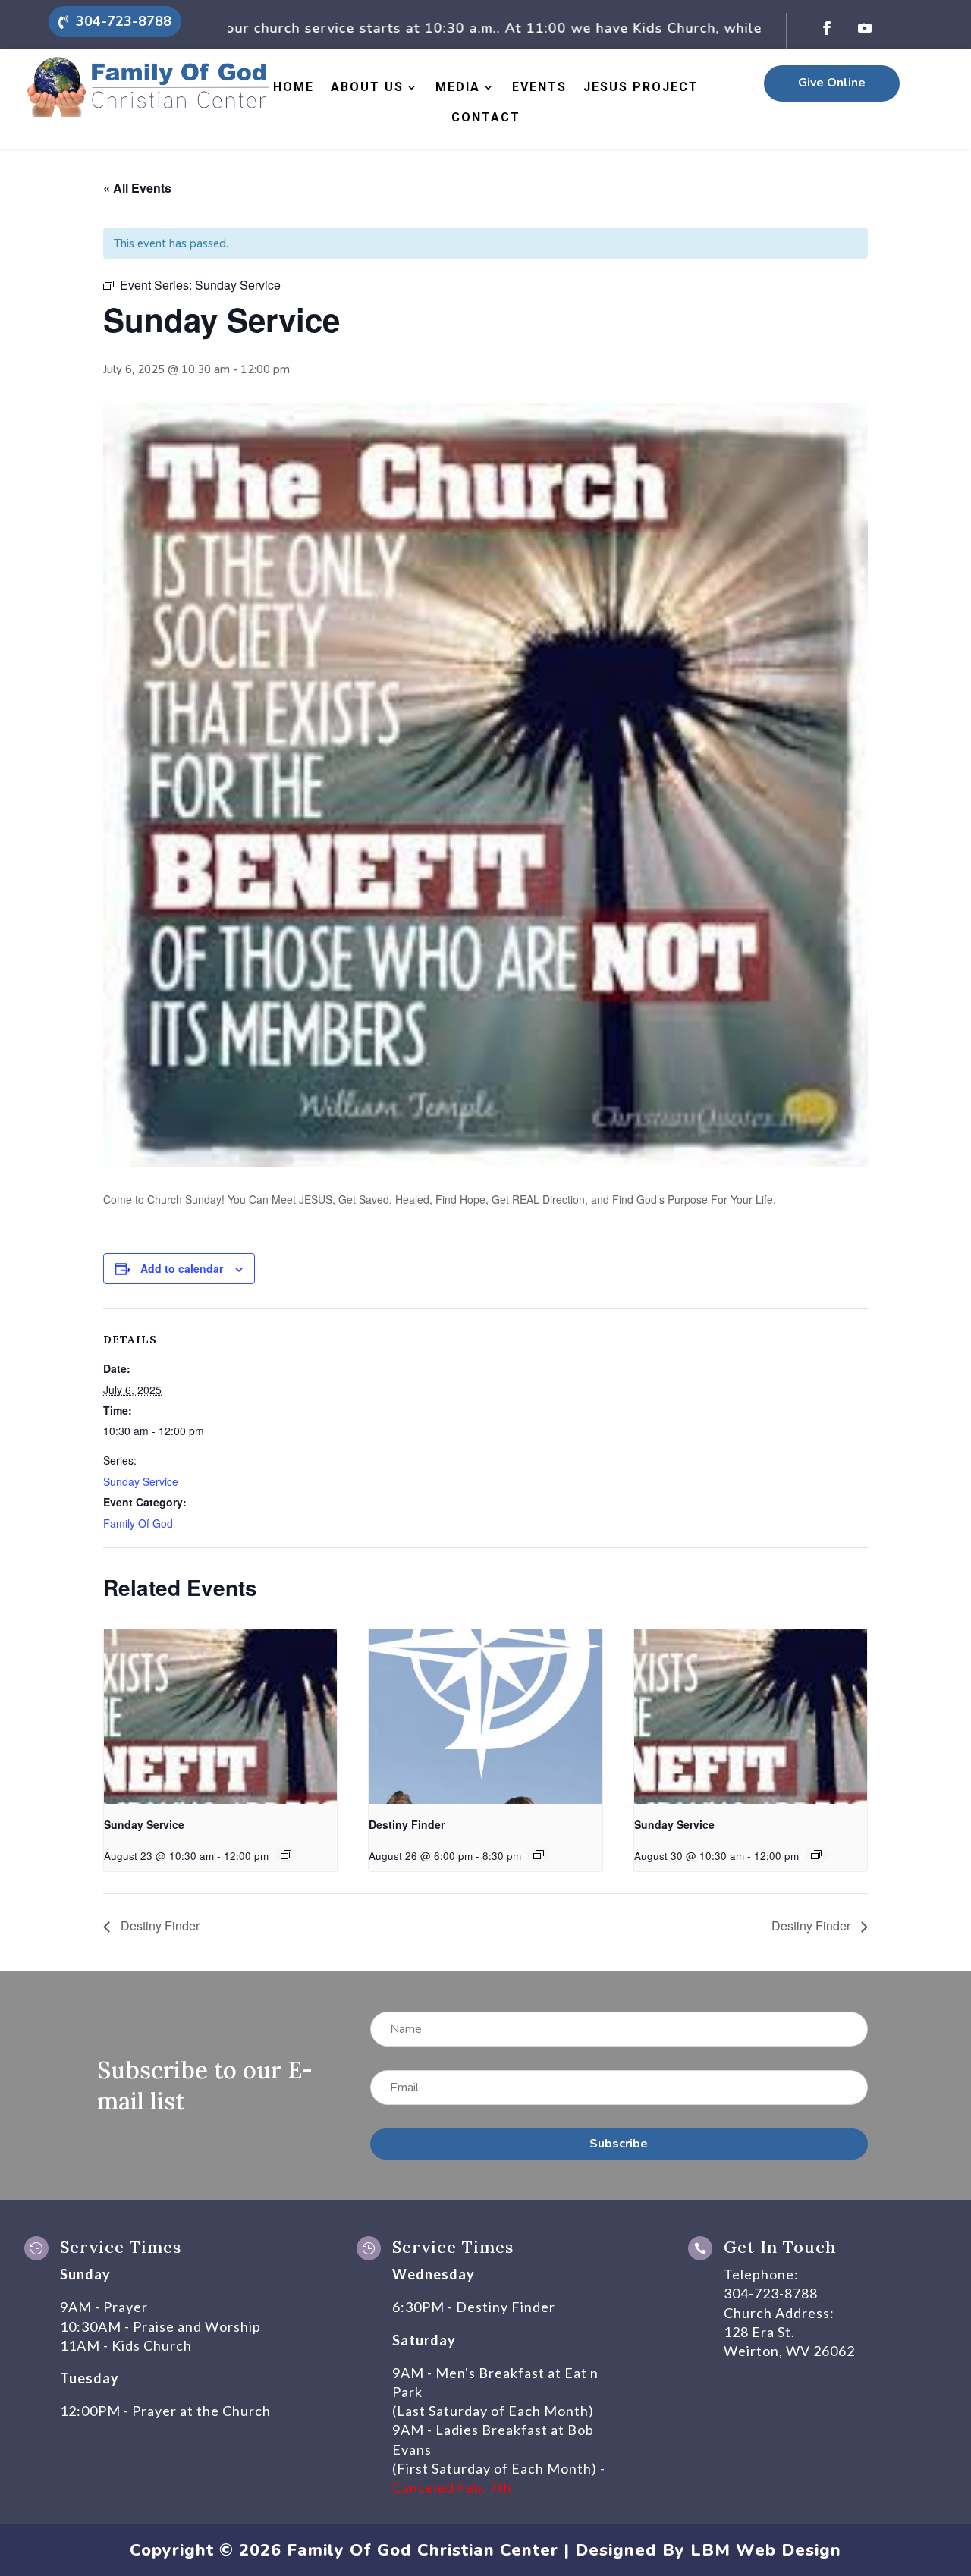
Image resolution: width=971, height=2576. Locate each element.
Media (458, 87)
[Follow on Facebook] (827, 28)
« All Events (137, 188)
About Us (367, 87)
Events (539, 87)
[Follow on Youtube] (865, 28)
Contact (486, 117)
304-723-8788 (124, 21)
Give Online (832, 83)
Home (294, 87)
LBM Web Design (766, 2550)
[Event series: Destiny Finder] (539, 1855)
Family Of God (138, 1523)
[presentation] (220, 1717)
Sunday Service (141, 1481)
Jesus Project (641, 87)
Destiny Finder (407, 1824)
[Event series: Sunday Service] (286, 1855)
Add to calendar (182, 1268)
